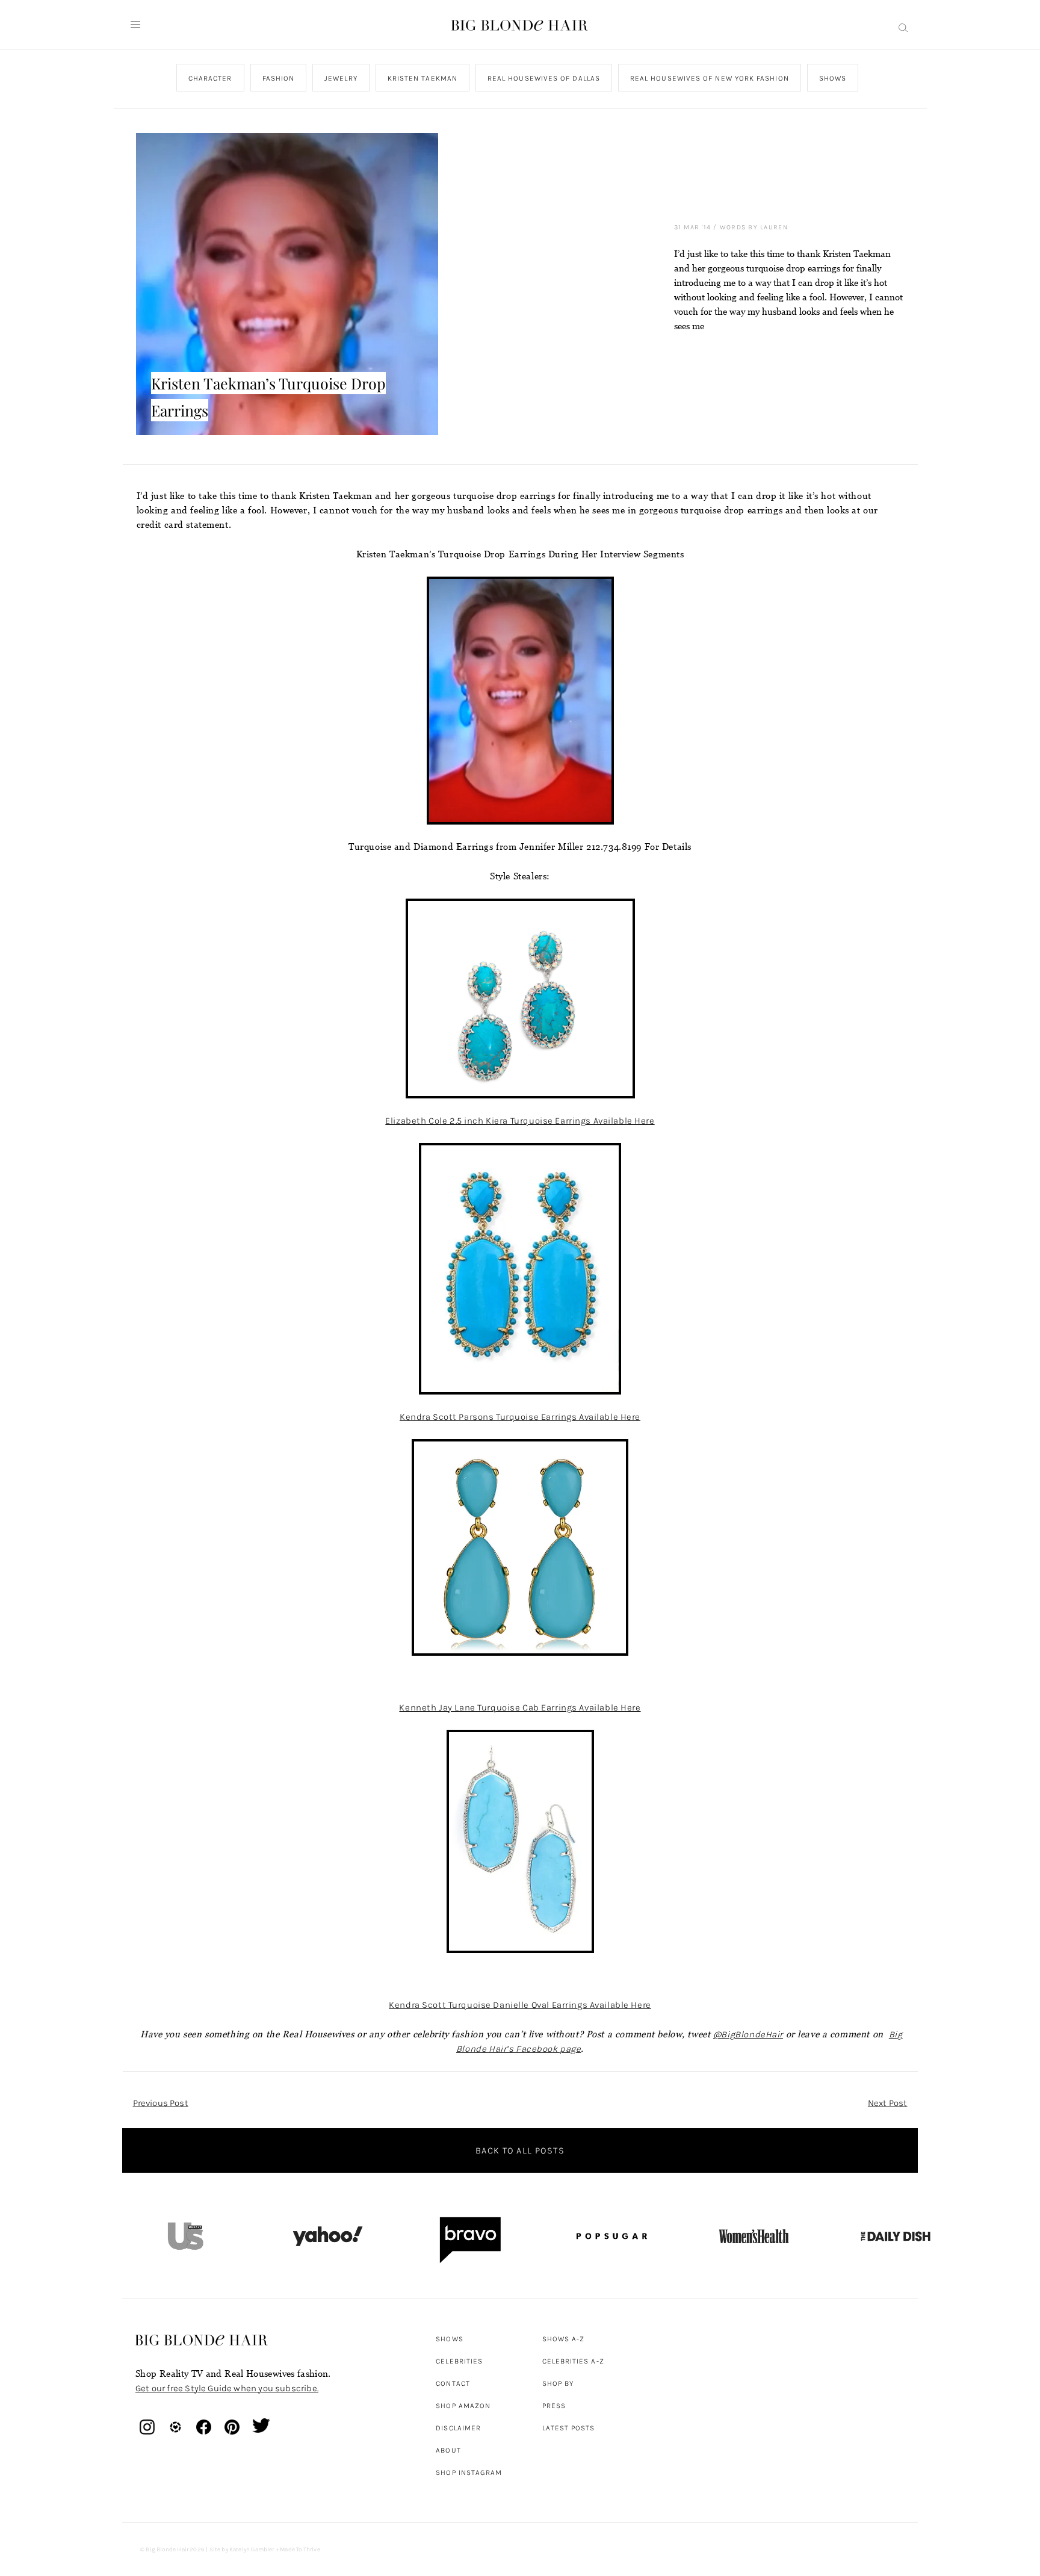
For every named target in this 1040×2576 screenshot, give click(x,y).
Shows (832, 78)
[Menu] (135, 25)
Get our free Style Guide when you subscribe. (227, 2388)
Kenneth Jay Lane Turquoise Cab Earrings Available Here (520, 1708)
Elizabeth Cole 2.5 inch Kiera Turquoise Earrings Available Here (520, 1121)
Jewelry (341, 78)
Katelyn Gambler (252, 2550)
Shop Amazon (463, 2406)
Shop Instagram (469, 2472)
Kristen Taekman (422, 78)
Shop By (558, 2383)
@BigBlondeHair (748, 2034)
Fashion (278, 78)
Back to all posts (520, 2150)
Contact (453, 2383)
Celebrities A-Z (573, 2361)
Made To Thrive (300, 2550)
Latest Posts (569, 2428)
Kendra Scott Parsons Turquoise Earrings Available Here (520, 1417)
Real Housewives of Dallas (543, 78)
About (448, 2450)
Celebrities (459, 2361)
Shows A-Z (564, 2339)
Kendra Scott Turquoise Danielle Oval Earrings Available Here (520, 2005)
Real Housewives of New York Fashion (709, 78)
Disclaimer (458, 2428)
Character (210, 78)
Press (554, 2406)
